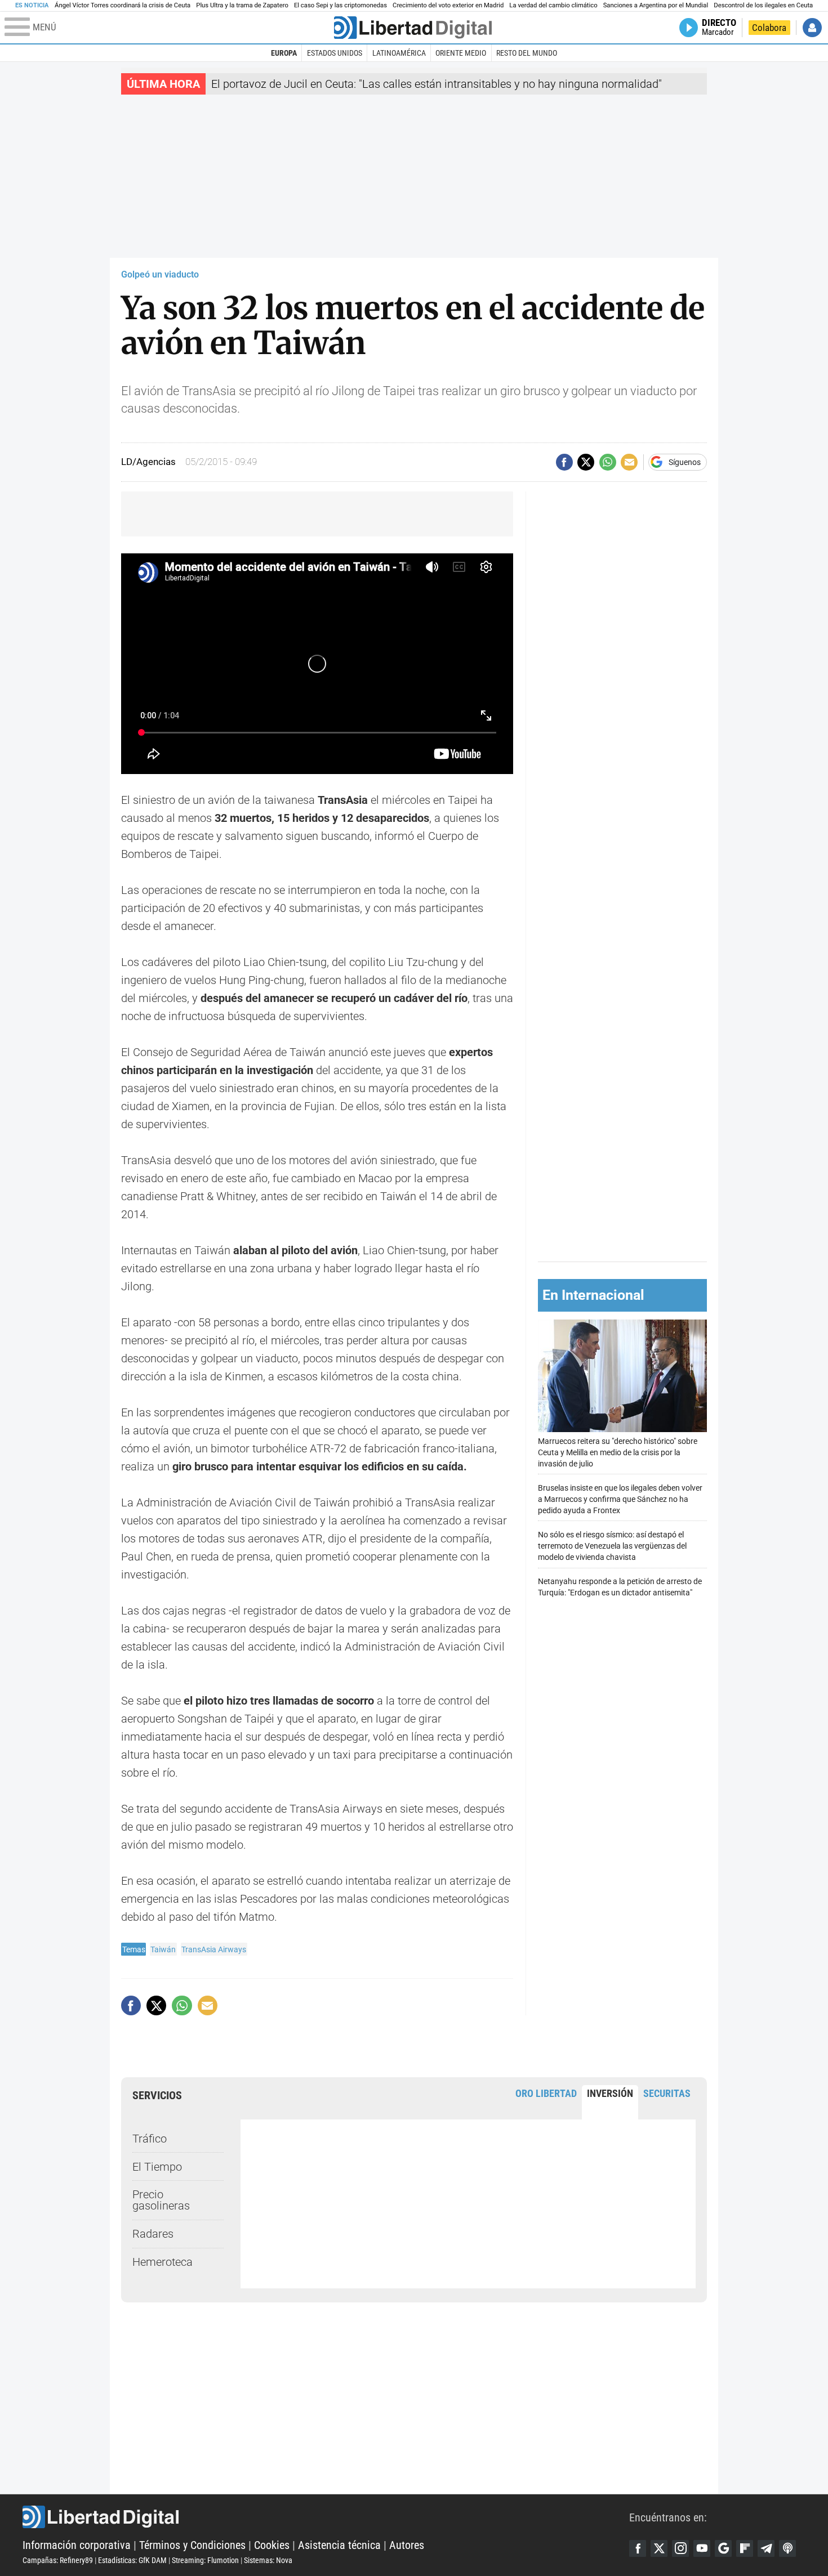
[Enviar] (608, 462)
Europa (284, 53)
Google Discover (723, 2548)
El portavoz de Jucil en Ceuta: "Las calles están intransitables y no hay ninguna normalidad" (437, 84)
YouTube (702, 2548)
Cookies (272, 2545)
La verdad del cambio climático (553, 5)
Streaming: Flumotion (205, 2560)
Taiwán (163, 1949)
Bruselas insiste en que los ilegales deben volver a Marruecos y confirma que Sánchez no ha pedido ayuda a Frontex (620, 1499)
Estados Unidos (335, 53)
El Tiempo (157, 2167)
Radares (153, 2234)
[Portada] (413, 28)
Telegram (766, 2548)
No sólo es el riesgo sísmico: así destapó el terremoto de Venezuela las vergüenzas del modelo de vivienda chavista (612, 1546)
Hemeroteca (163, 2262)
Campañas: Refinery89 (58, 2560)
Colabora (769, 28)
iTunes (787, 2548)
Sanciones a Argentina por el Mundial (656, 5)
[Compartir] (564, 462)
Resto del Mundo (527, 53)
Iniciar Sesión (812, 28)
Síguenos (685, 462)
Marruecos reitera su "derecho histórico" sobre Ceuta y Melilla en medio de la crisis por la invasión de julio (618, 1453)
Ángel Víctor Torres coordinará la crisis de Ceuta (123, 5)
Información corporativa (77, 2545)
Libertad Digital (326, 2517)
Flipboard (745, 2548)
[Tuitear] (586, 462)
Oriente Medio (461, 53)
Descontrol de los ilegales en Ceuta (763, 5)
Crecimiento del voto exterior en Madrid (448, 5)
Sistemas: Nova (268, 2560)
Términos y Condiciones (192, 2545)
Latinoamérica (399, 53)
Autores (407, 2545)
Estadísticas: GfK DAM (132, 2560)
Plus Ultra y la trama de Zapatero (242, 5)
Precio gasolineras (161, 2200)
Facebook (638, 2548)
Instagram (680, 2548)
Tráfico (150, 2139)
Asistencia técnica (339, 2545)
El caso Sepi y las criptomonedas (340, 5)
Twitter (659, 2548)
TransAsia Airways (214, 1949)
